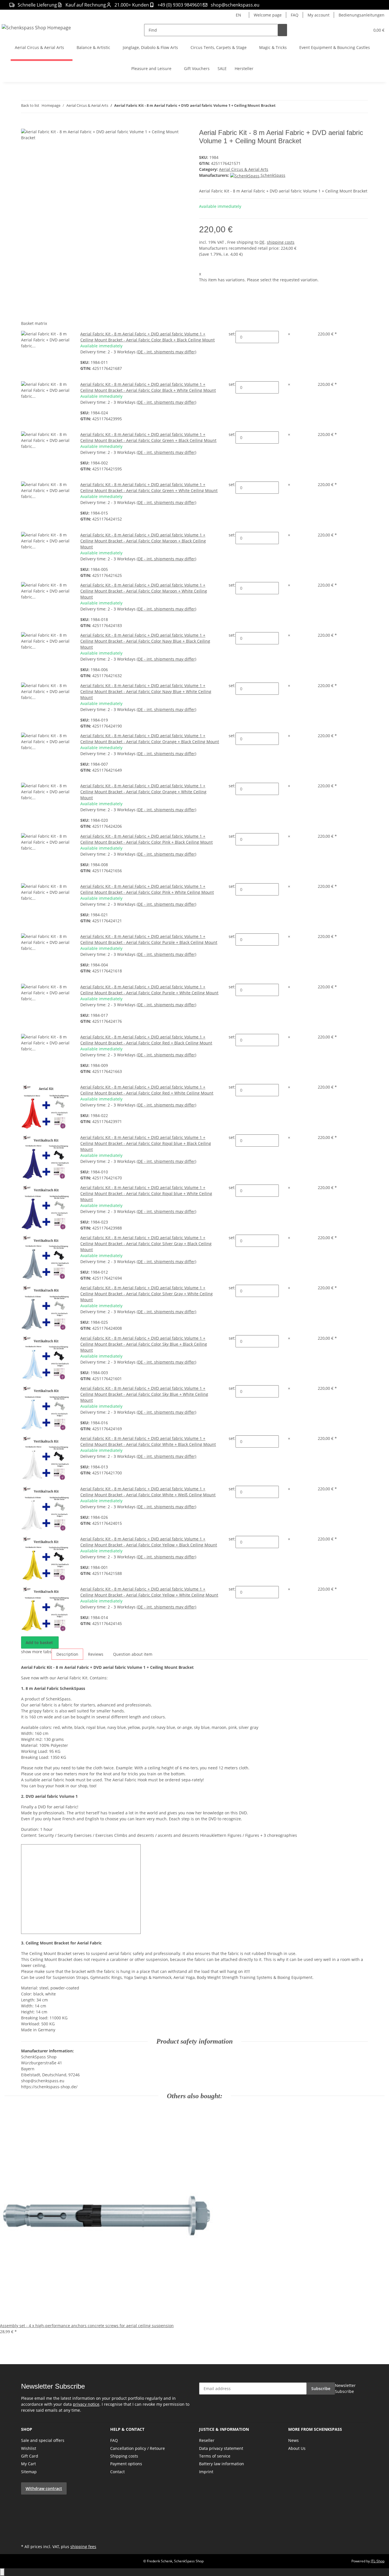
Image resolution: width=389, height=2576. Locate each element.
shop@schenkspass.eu (235, 5)
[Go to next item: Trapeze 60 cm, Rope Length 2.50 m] (290, 107)
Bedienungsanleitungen (362, 15)
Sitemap (29, 2472)
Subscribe (321, 2389)
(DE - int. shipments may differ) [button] (166, 352)
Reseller (207, 2440)
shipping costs (281, 242)
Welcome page (268, 15)
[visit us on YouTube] (26, 2509)
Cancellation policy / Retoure (138, 2448)
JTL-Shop (378, 2561)
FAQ (295, 15)
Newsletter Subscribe (345, 2388)
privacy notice (86, 2404)
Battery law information (222, 2464)
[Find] (282, 30)
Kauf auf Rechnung (86, 5)
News (293, 2440)
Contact (117, 2472)
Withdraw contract (44, 2488)
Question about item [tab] (133, 1654)
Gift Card (30, 2456)
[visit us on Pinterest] (26, 2516)
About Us (297, 2448)
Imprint (206, 2472)
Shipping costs (124, 2456)
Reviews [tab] (96, 1654)
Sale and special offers (43, 2440)
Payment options (126, 2464)
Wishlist (29, 2448)
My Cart (28, 2464)
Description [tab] (67, 1654)
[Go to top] (2, 2572)
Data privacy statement (221, 2448)
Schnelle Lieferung (37, 5)
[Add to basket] (26, 126)
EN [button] (239, 15)
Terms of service (215, 2456)
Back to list (30, 105)
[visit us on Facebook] (26, 2503)
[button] (354, 30)
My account (319, 15)
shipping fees (83, 2547)
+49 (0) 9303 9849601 (180, 5)
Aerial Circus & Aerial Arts (244, 169)
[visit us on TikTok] (26, 2529)
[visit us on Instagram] (26, 2522)
